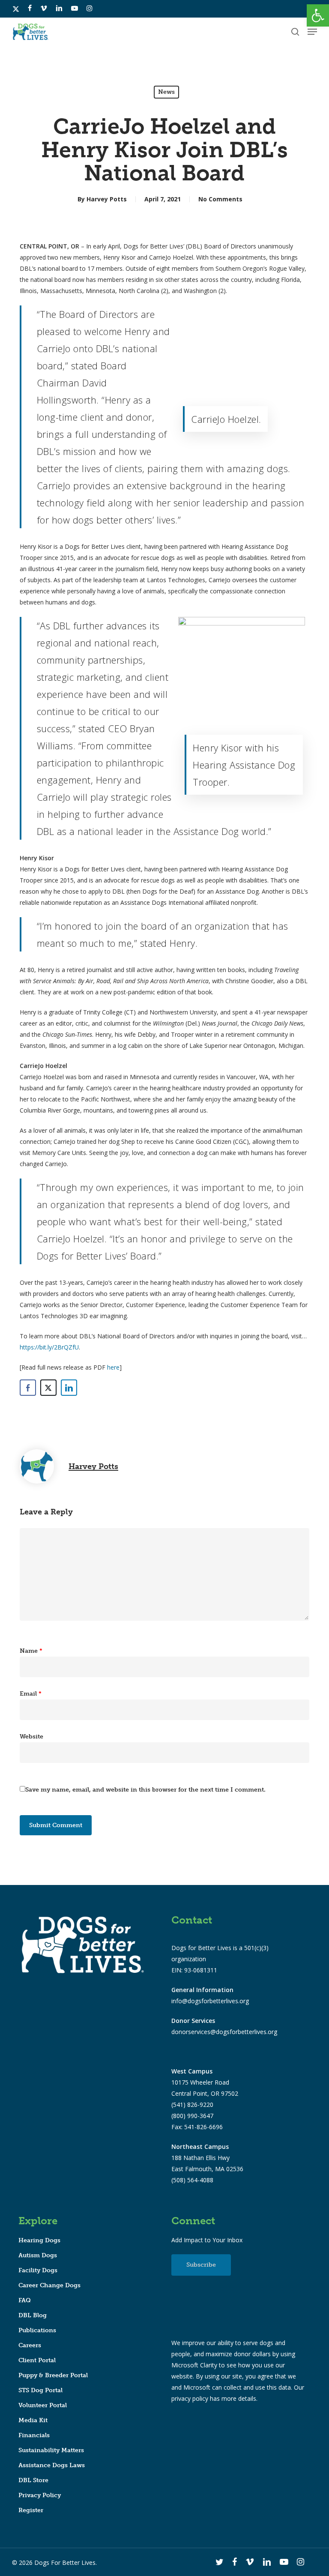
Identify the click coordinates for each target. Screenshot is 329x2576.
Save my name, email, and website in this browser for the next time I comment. (145, 1790)
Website (31, 1737)
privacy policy (190, 2398)
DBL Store (33, 2480)
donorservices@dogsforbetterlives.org (224, 2032)
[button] (318, 15)
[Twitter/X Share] (48, 1388)
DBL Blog (33, 2315)
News (166, 92)
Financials (34, 2435)
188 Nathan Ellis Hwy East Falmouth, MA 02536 (207, 2158)
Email (31, 1694)
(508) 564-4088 (192, 2180)
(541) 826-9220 (192, 2105)
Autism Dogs (38, 2255)
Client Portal (37, 2360)
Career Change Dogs (49, 2285)
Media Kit (33, 2420)
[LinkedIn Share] (69, 1388)
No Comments (220, 199)
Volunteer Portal (43, 2405)
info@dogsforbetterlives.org (210, 2001)
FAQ (25, 2300)
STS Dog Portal (40, 2390)
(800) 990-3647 (192, 2116)
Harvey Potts (107, 199)
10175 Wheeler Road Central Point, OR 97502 (205, 2082)
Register (31, 2510)
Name (31, 1651)
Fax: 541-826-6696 (197, 2127)
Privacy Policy (40, 2495)
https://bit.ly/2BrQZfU (49, 1347)
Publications (37, 2330)
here (113, 1367)
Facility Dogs (38, 2270)
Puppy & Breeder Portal (53, 2375)
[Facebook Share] (28, 1388)
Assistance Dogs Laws (52, 2465)
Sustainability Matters (51, 2450)
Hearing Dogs (39, 2240)
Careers (30, 2345)
